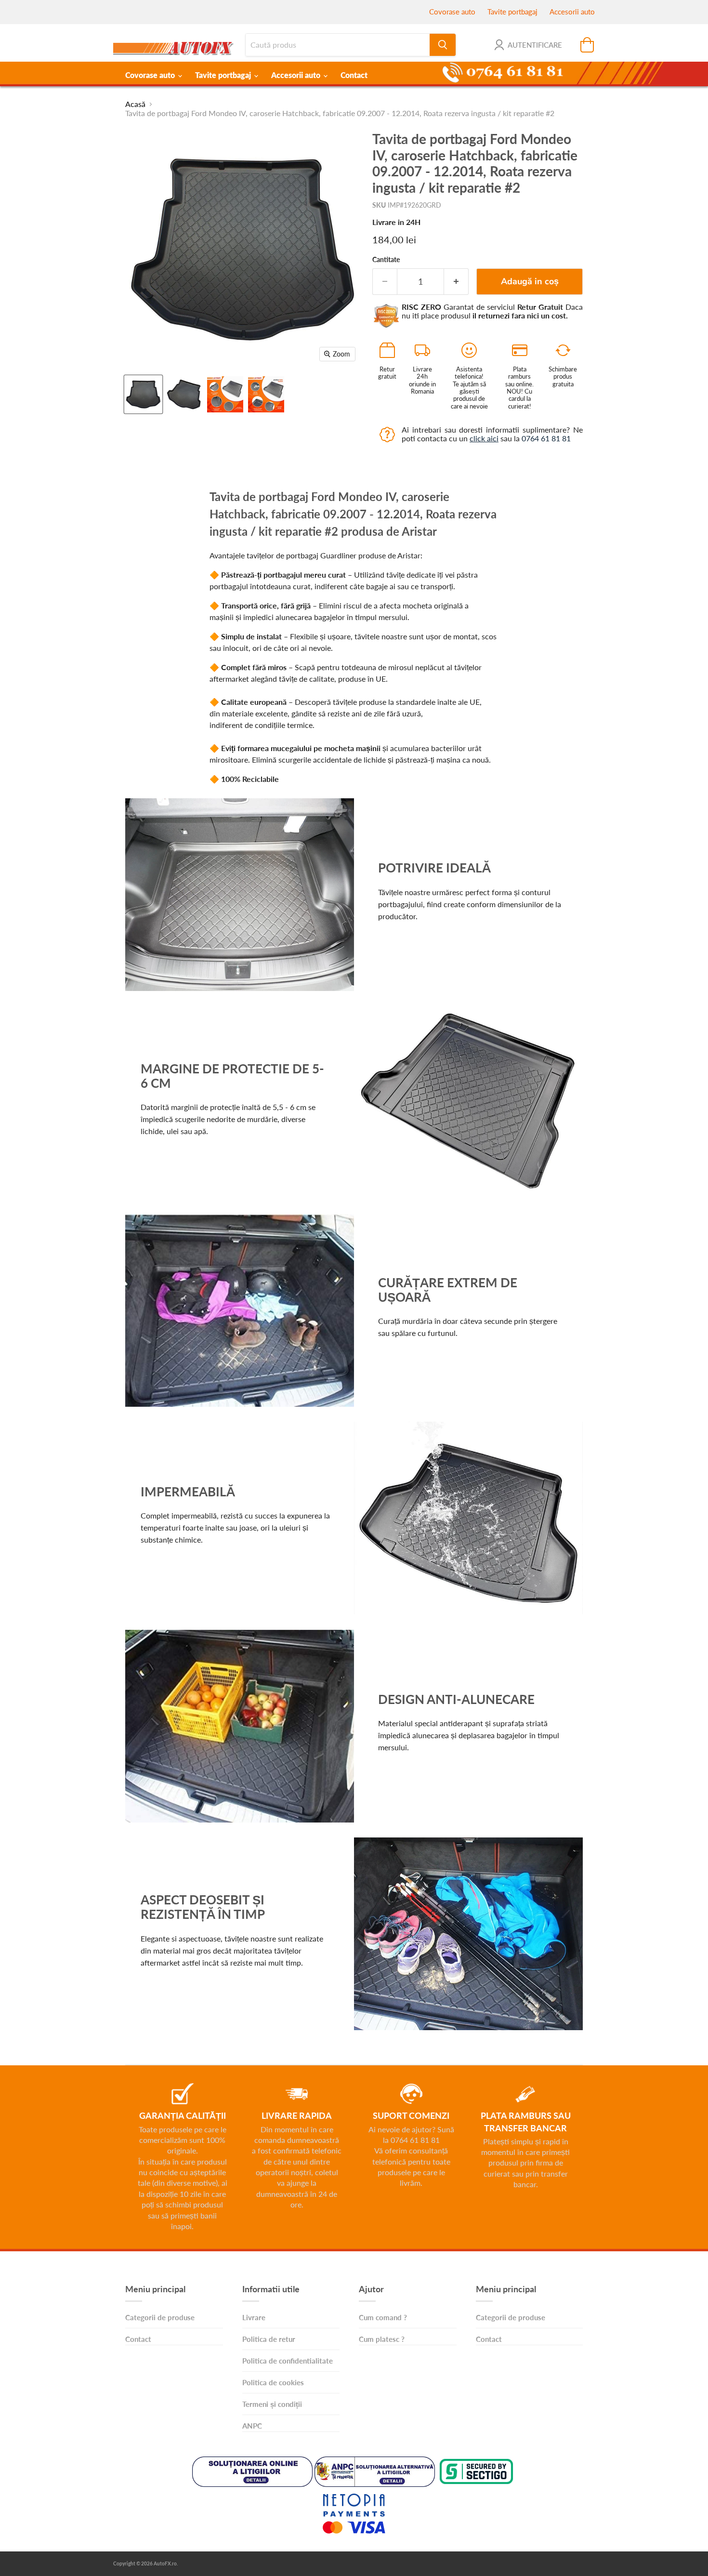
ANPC (252, 2426)
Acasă (135, 104)
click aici (484, 438)
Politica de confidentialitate (288, 2361)
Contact (354, 75)
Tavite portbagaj (512, 12)
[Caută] (443, 45)
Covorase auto (452, 12)
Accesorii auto (572, 12)
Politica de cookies (273, 2382)
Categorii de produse (160, 2317)
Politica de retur (269, 2339)
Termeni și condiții (272, 2404)
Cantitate (386, 260)
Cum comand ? (383, 2317)
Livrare (254, 2317)
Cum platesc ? (382, 2339)
